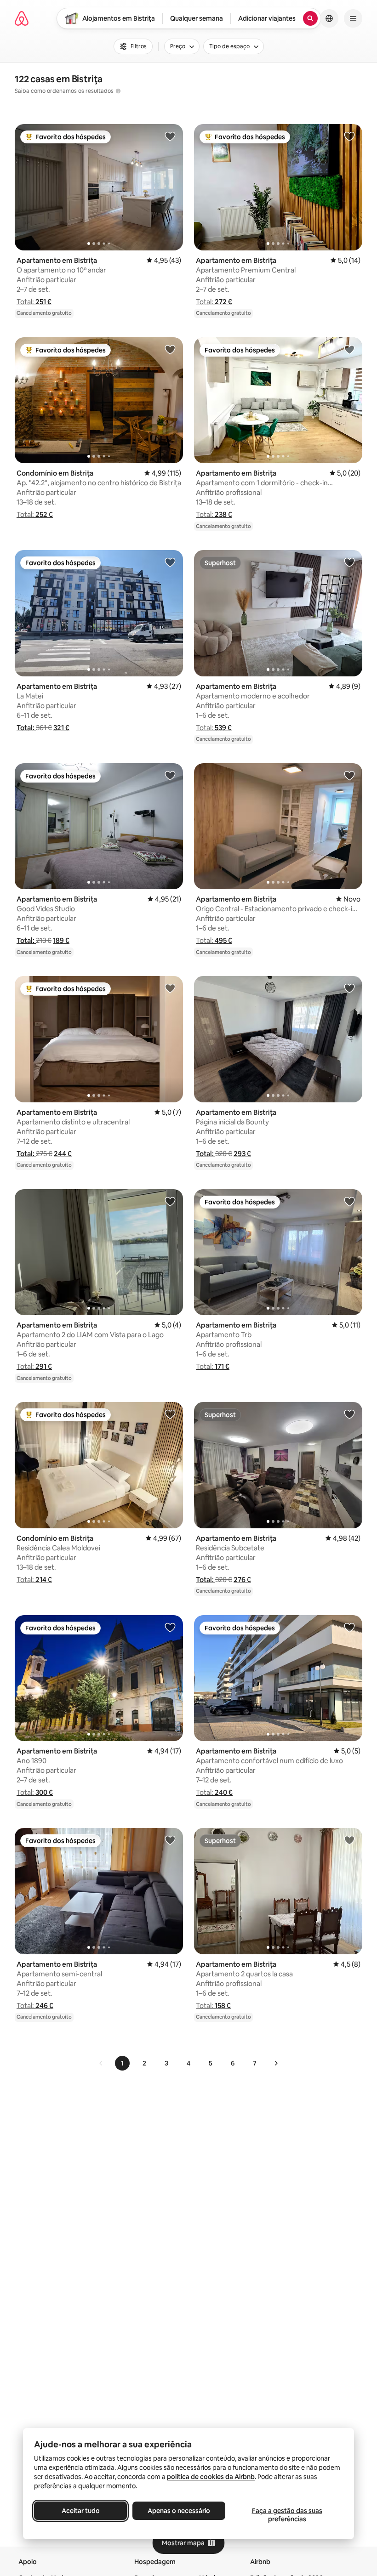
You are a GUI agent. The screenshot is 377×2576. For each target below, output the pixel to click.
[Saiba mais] (118, 91)
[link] (101, 2063)
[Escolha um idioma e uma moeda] (329, 18)
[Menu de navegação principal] (353, 18)
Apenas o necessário (179, 2511)
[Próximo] (276, 2063)
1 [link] (122, 2063)
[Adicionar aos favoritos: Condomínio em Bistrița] (170, 349)
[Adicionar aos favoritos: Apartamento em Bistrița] (170, 136)
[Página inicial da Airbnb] (22, 18)
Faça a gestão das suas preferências (287, 2515)
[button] (34, 302)
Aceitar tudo (81, 2511)
